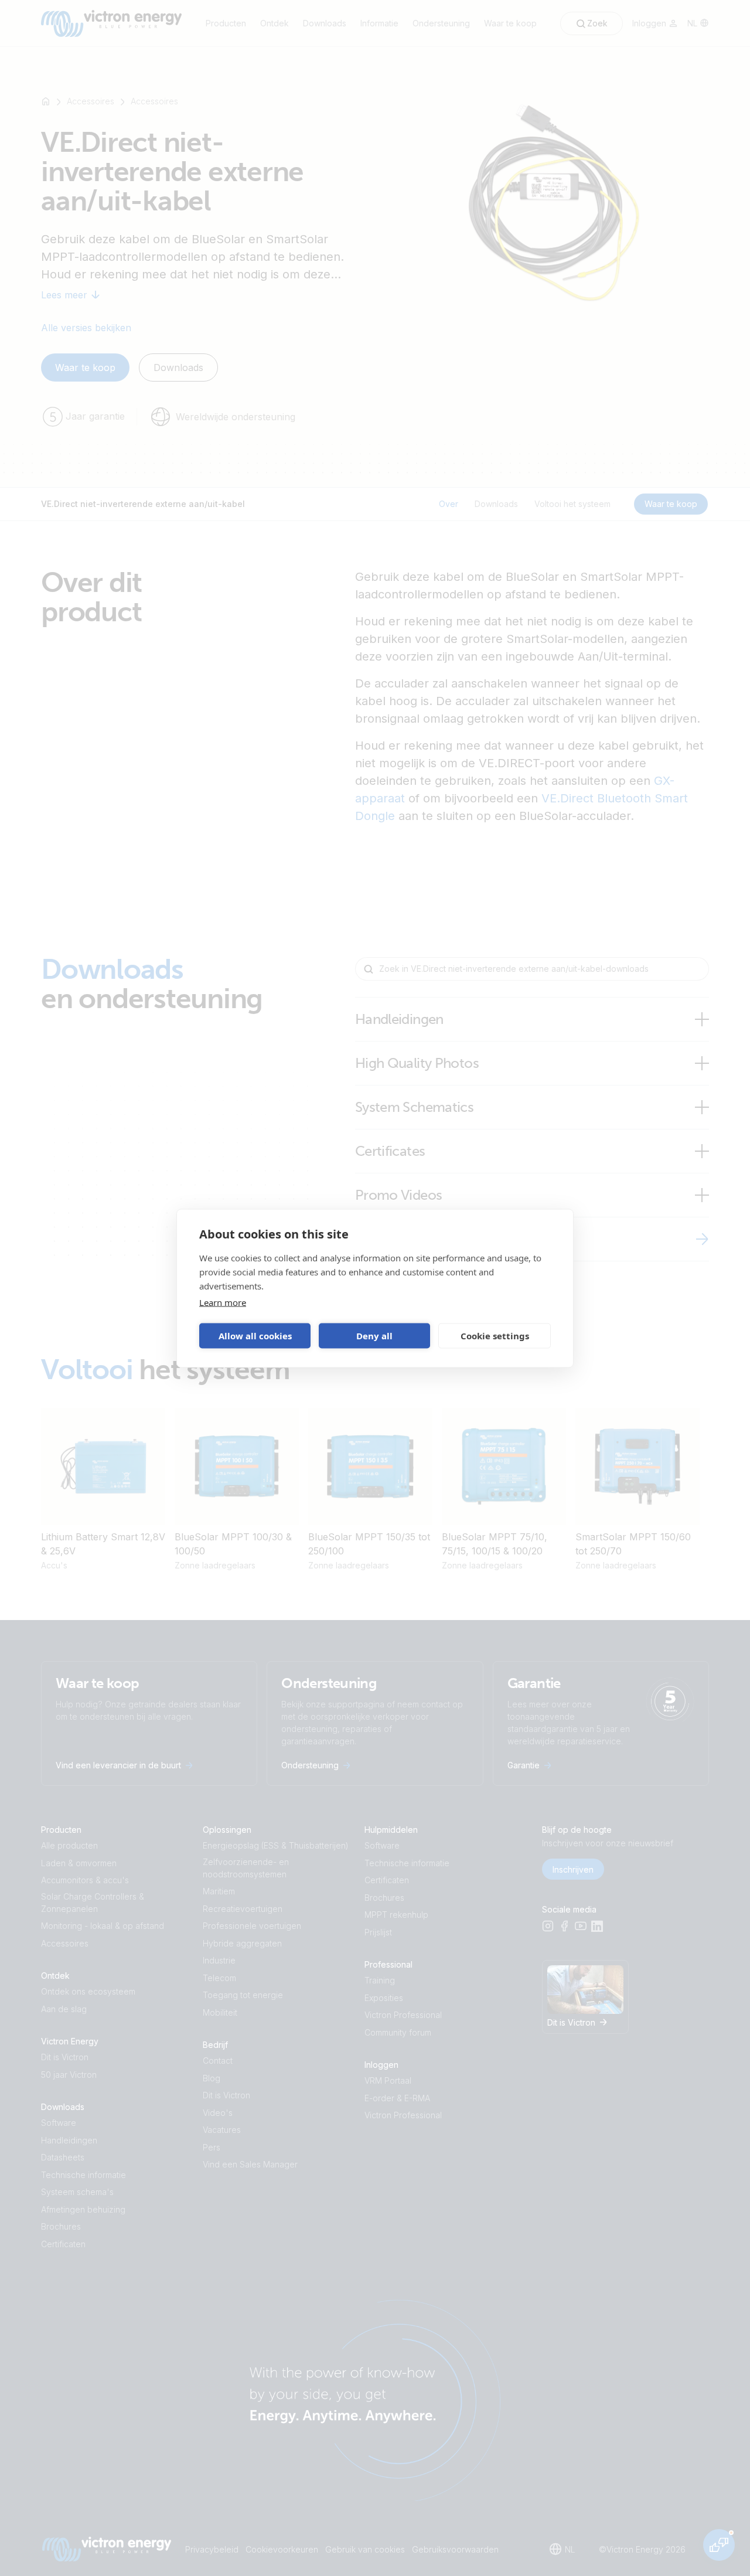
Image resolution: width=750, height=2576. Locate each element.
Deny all (374, 1336)
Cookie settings (495, 1336)
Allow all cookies (255, 1336)
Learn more (223, 1302)
